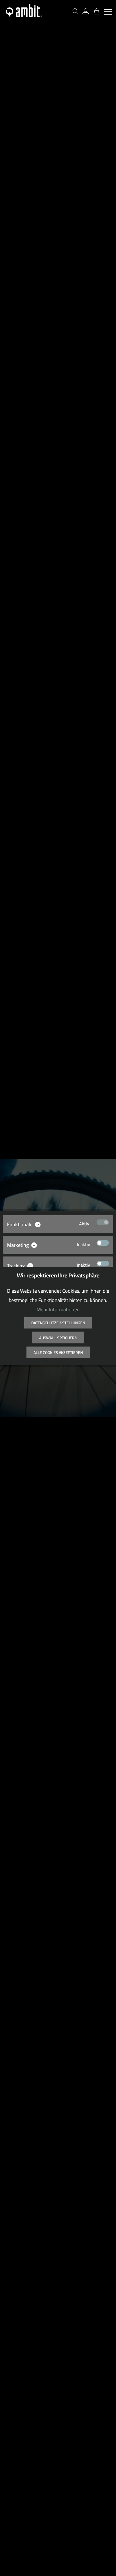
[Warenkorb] (95, 12)
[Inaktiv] (103, 1243)
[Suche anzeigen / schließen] (75, 12)
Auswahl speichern (58, 1338)
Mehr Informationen (58, 1309)
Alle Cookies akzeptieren (58, 1353)
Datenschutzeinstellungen (58, 1323)
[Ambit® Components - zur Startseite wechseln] (24, 11)
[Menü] (108, 12)
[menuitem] (108, 12)
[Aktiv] (103, 1222)
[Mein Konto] (86, 12)
